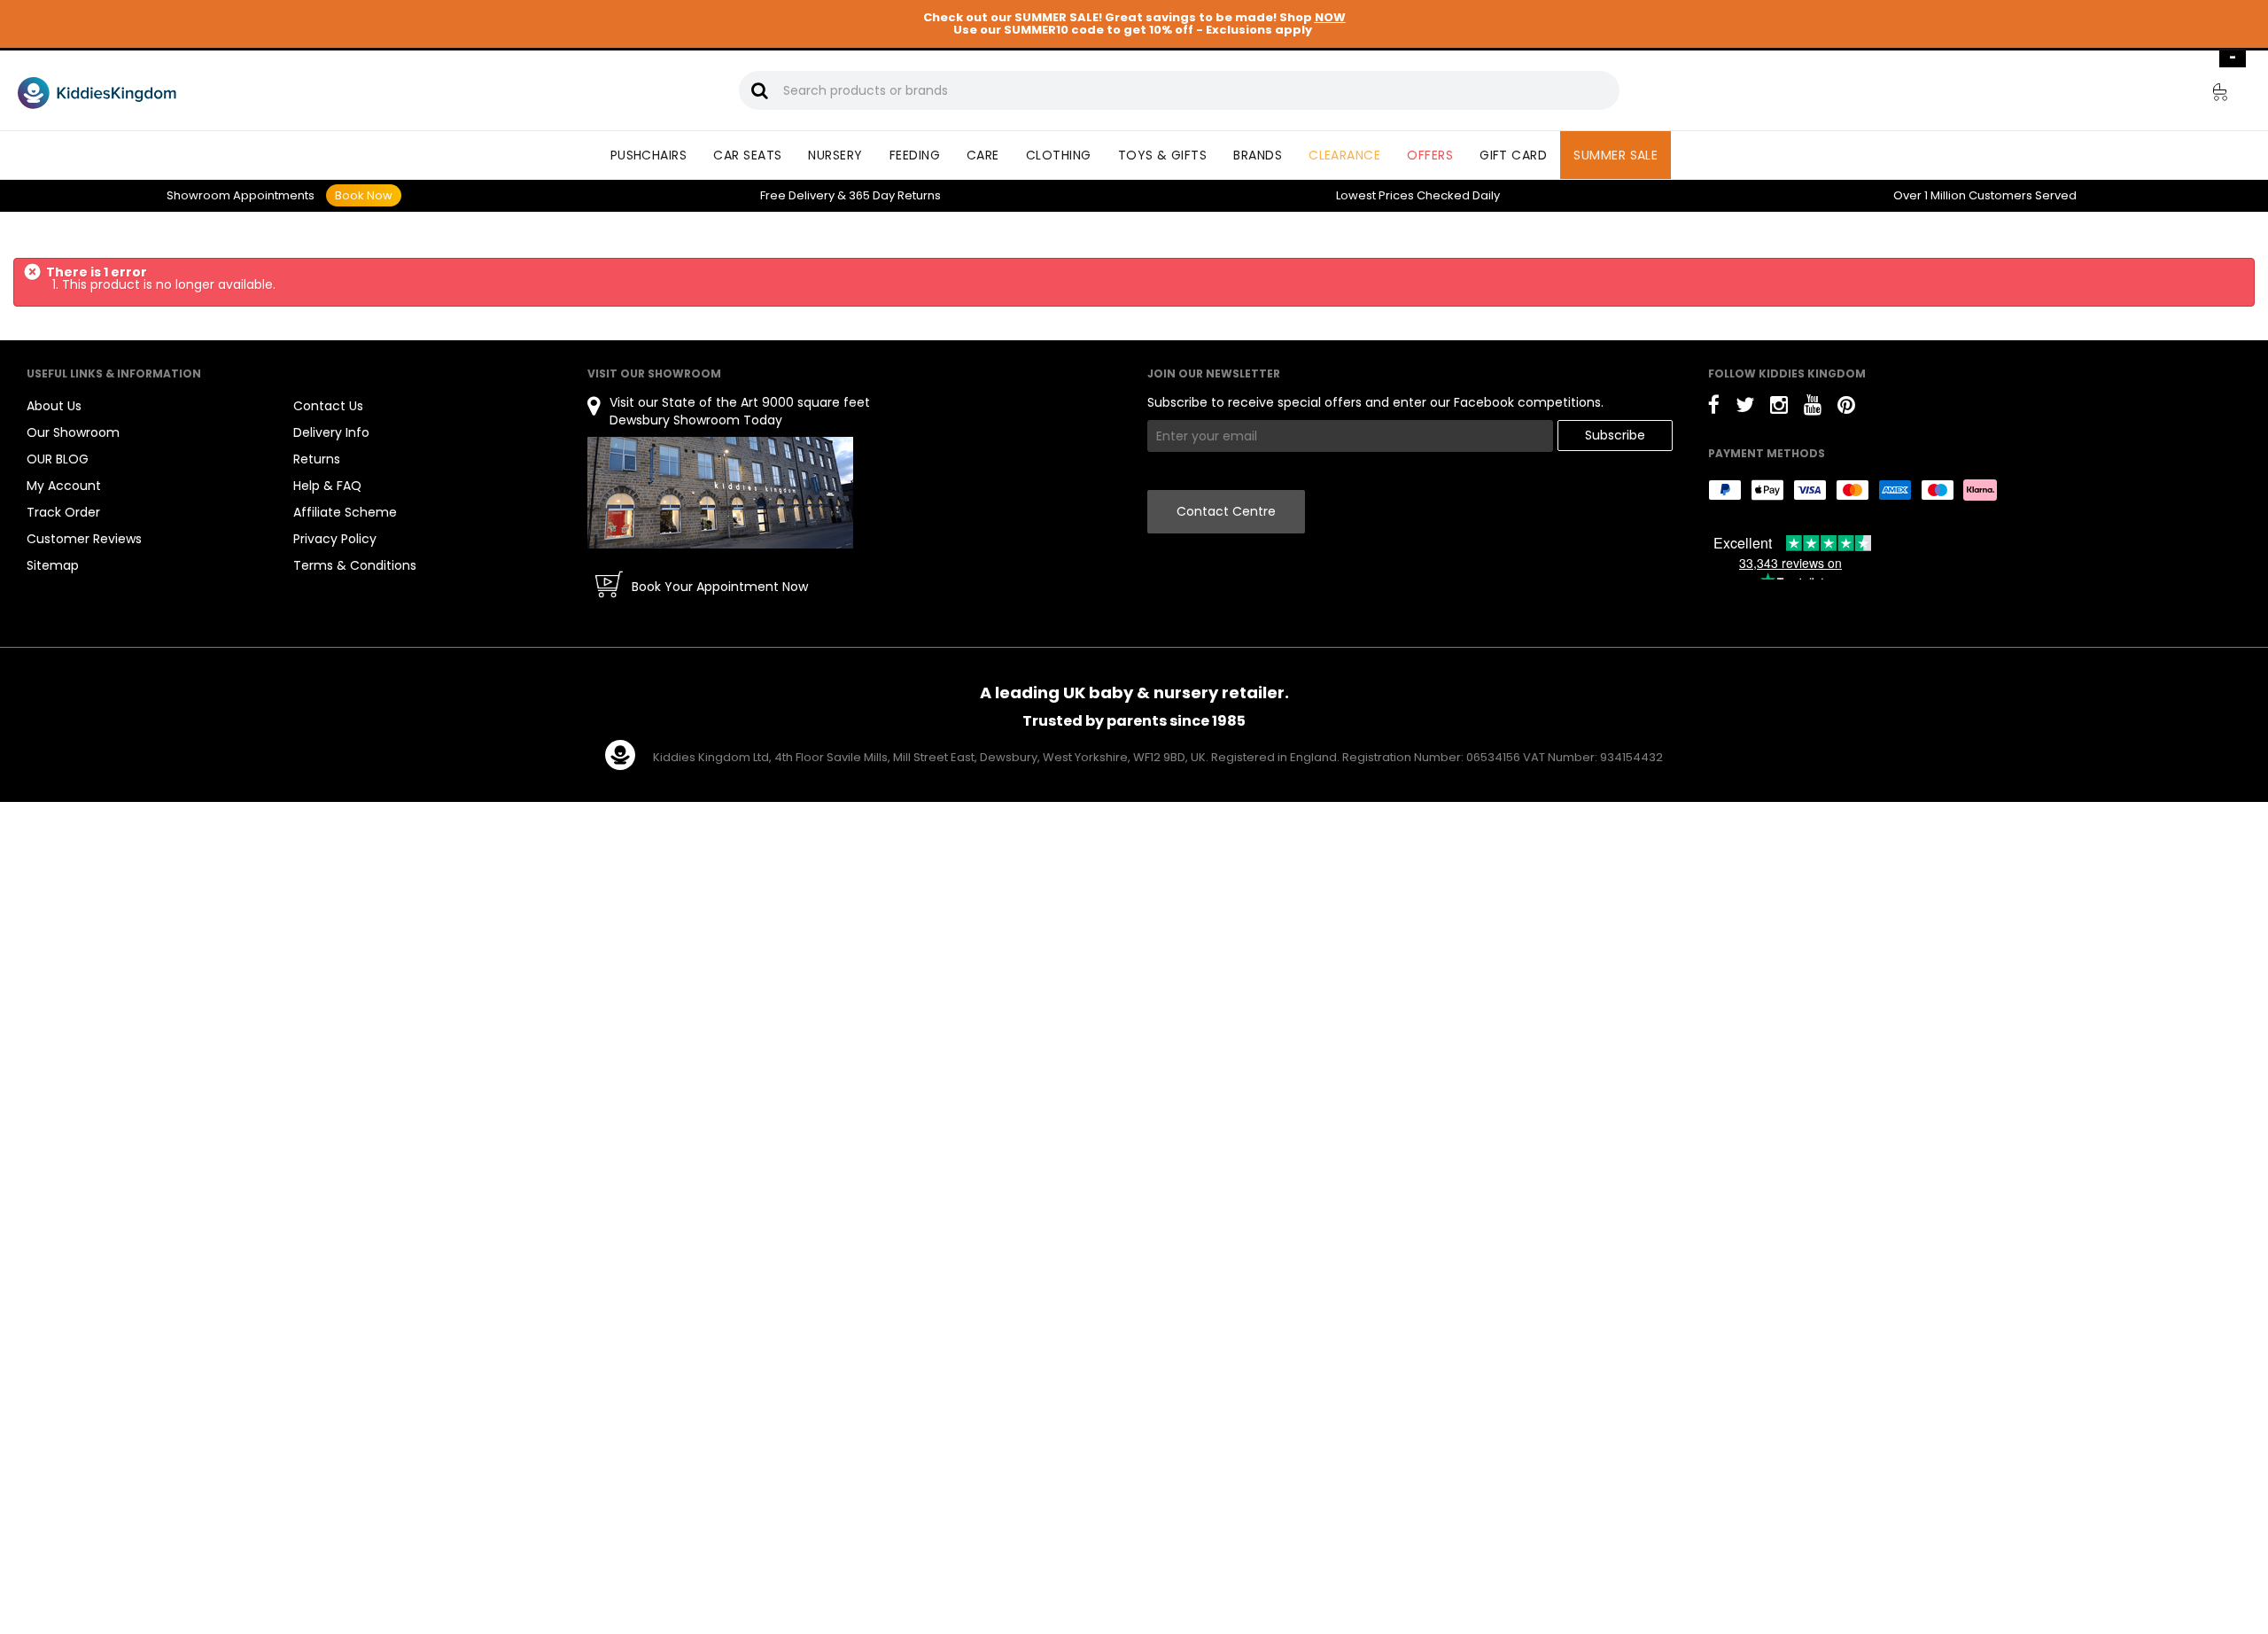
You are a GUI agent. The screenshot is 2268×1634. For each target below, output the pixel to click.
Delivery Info (331, 432)
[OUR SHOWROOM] (720, 492)
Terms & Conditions (355, 565)
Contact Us (328, 406)
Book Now (364, 195)
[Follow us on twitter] (1745, 408)
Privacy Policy (335, 539)
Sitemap (53, 565)
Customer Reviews (84, 539)
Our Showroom (73, 432)
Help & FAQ (327, 486)
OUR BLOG (58, 459)
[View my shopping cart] (2208, 95)
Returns (895, 195)
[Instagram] (1779, 408)
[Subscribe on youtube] (1813, 408)
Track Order (63, 512)
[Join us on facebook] (1714, 408)
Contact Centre (1226, 511)
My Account (64, 486)
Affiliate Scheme (345, 512)
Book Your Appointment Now (720, 587)
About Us (54, 406)
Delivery (797, 195)
